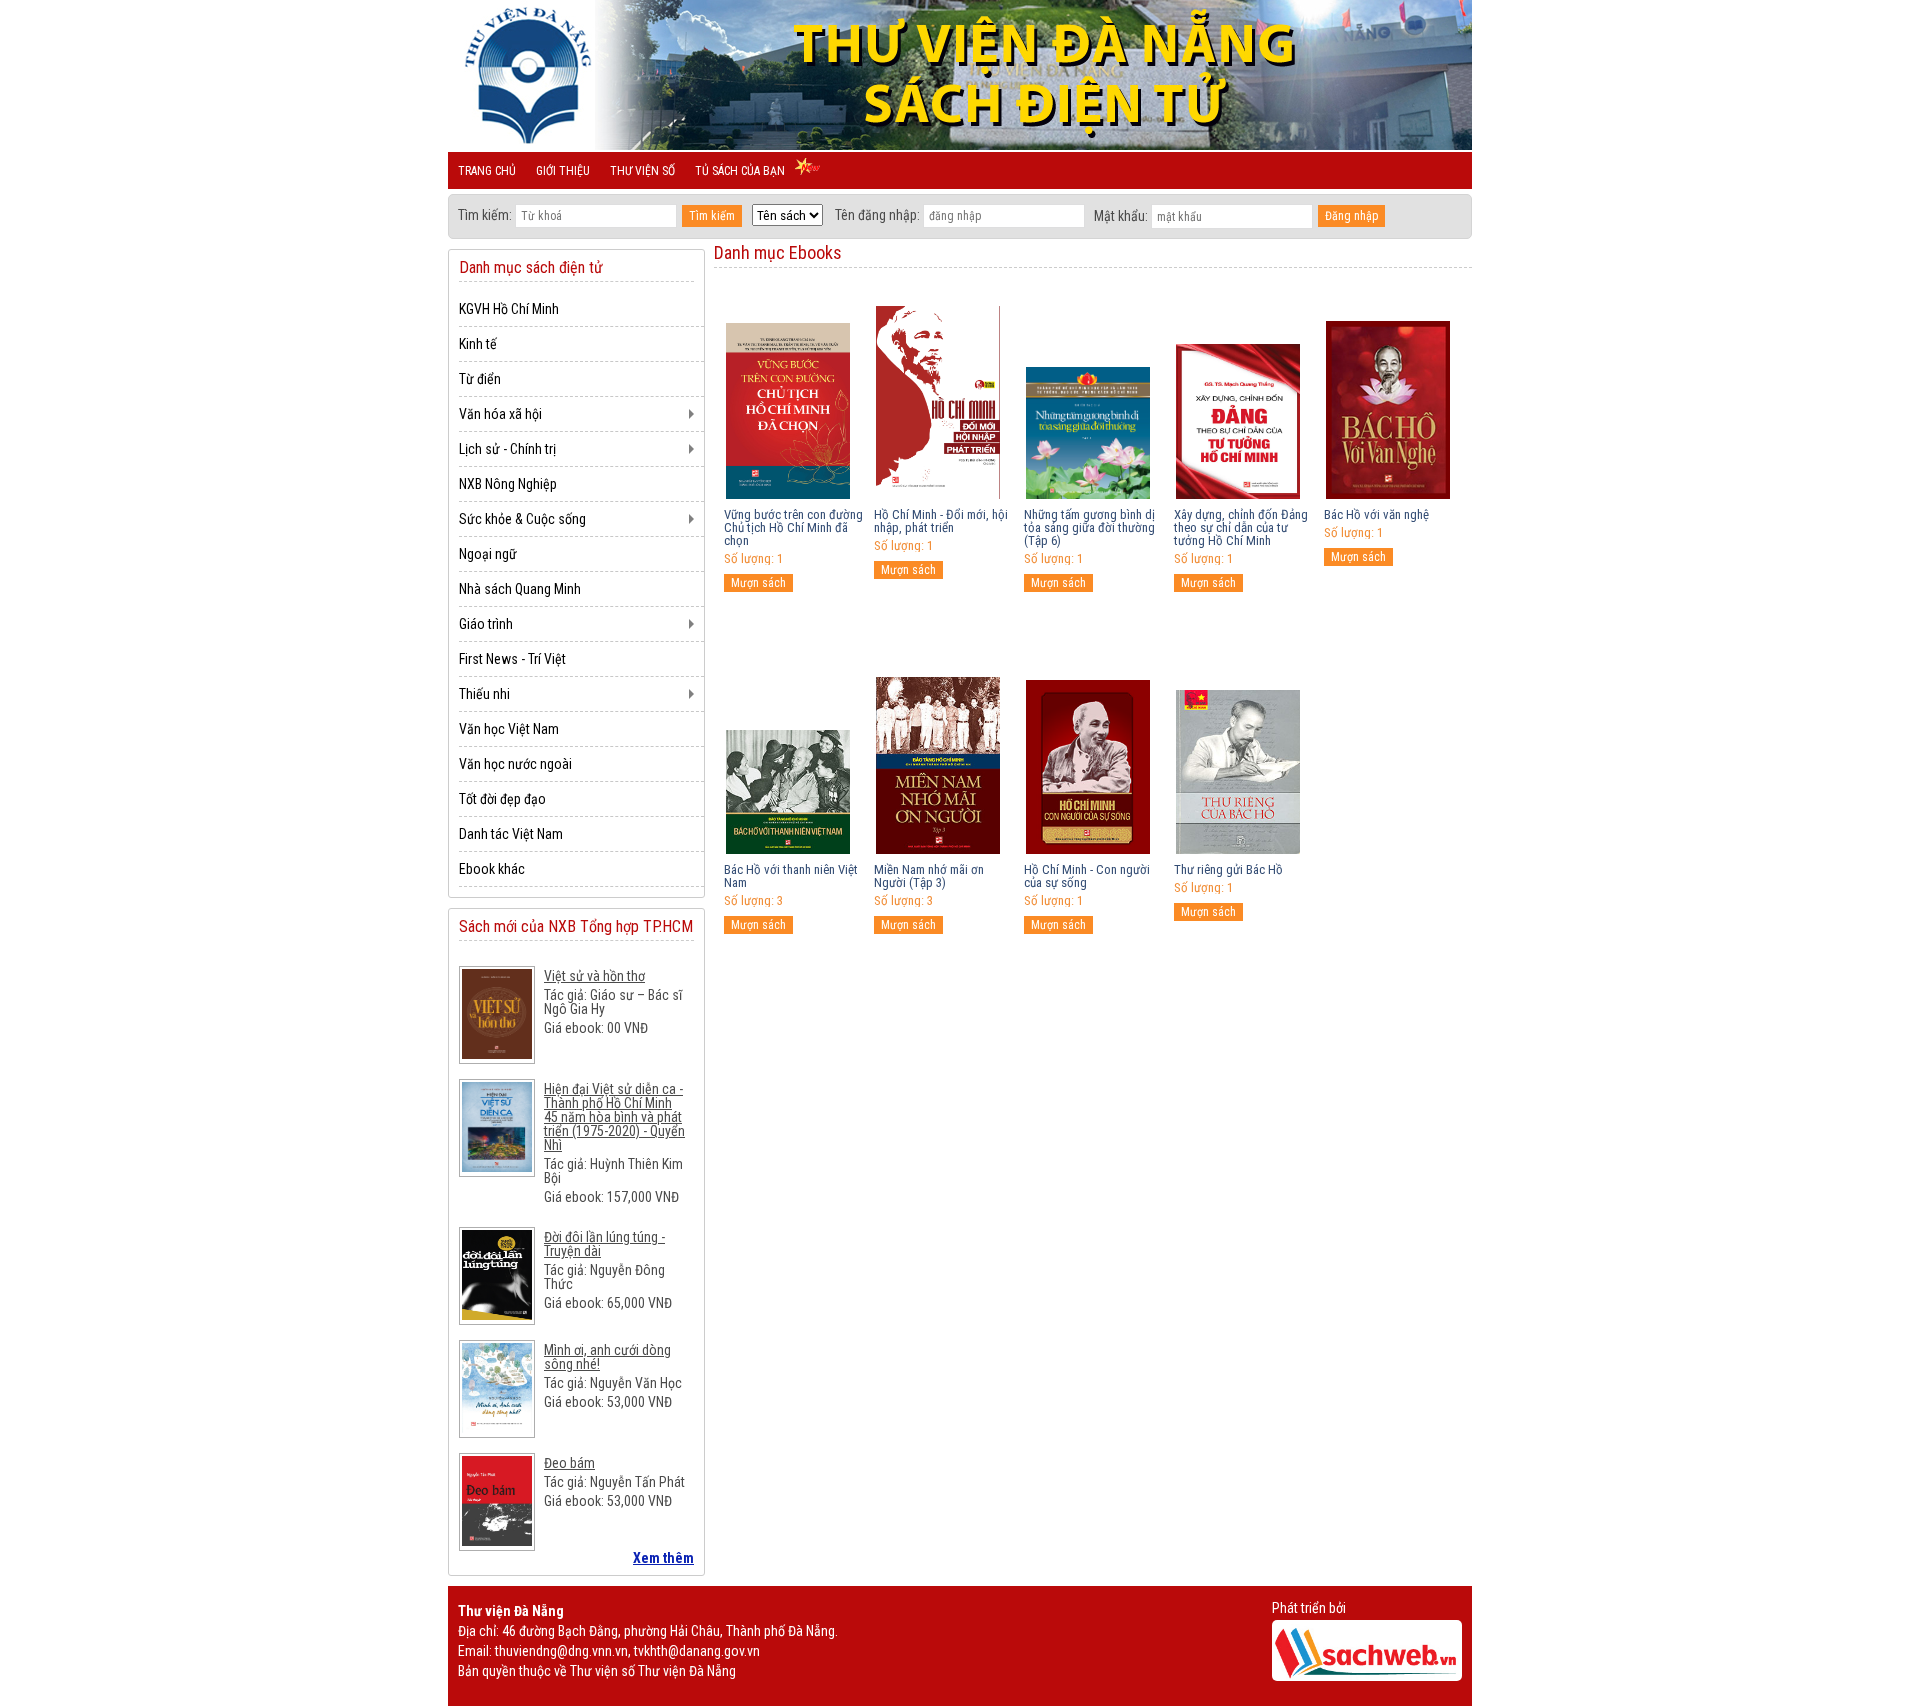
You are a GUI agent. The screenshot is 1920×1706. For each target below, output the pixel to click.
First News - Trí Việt (512, 659)
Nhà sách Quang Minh (520, 589)
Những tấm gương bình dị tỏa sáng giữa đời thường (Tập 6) (1089, 527)
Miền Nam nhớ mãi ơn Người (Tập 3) (929, 876)
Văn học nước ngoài (515, 764)
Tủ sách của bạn (740, 171)
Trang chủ (487, 171)
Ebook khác (492, 869)
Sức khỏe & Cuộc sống (522, 519)
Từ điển (480, 379)
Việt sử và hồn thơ (594, 976)
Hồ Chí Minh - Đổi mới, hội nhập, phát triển (941, 521)
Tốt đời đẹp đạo (502, 799)
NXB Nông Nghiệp (508, 484)
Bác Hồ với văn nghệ (1376, 514)
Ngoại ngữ (488, 554)
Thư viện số (642, 171)
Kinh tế (478, 344)
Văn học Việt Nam (509, 729)
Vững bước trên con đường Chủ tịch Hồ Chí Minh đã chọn (793, 527)
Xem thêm (663, 1558)
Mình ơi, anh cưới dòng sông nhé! (607, 1357)
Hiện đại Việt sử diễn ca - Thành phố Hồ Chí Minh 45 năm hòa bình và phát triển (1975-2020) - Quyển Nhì (614, 1117)
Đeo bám (569, 1463)
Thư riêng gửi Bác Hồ (1228, 869)
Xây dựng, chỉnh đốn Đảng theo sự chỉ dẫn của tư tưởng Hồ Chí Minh (1241, 527)
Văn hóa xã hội (500, 414)
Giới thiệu (563, 171)
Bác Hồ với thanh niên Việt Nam (791, 876)
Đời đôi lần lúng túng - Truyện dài (604, 1244)
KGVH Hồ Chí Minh (509, 309)
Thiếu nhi (484, 694)
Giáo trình (486, 624)
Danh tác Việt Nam (511, 834)
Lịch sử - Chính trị (507, 449)
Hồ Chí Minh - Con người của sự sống (1087, 876)
